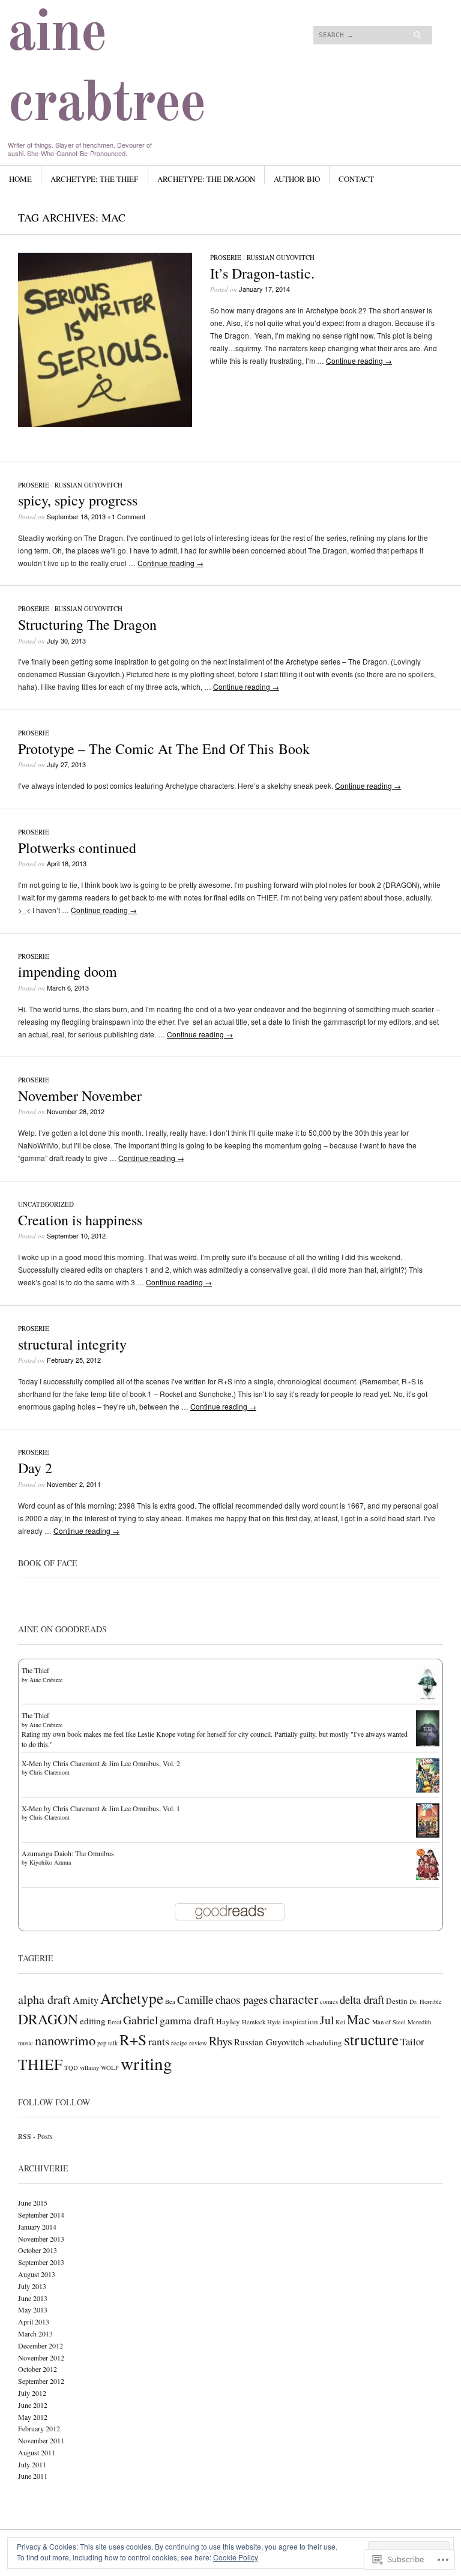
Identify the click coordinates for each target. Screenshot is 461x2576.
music (26, 2043)
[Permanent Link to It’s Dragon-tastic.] (105, 424)
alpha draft (44, 1999)
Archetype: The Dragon (206, 179)
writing (146, 2063)
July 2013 (32, 2286)
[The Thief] (428, 1698)
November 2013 (41, 2239)
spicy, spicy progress (78, 500)
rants (159, 2041)
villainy (89, 2068)
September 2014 (41, 2215)
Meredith (419, 2022)
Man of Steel (389, 2022)
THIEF (40, 2064)
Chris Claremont (50, 1772)
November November (80, 1096)
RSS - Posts (35, 2136)
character (294, 1999)
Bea (170, 2001)
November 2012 (41, 2357)
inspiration (300, 2021)
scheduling (324, 2042)
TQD (71, 2068)
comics (329, 2001)
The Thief (35, 1670)
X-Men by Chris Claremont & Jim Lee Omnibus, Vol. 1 (101, 1808)
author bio (297, 179)
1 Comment (128, 516)
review (198, 2043)
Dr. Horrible (426, 2001)
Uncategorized (46, 1204)
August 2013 (37, 2274)
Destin (397, 2001)
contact (356, 179)
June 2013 (33, 2298)
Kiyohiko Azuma (50, 1862)
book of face (48, 1563)
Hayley (228, 2021)
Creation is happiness (80, 1220)
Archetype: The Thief (94, 179)
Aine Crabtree (46, 1680)
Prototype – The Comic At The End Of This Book (164, 749)
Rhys (221, 2041)
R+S (133, 2039)
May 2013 (33, 2309)
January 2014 (37, 2227)
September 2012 (41, 2381)
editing (93, 2021)
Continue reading (359, 360)
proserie (226, 257)
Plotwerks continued (77, 848)
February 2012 (39, 2428)
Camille (195, 1999)
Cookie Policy (236, 2557)
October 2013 (38, 2250)
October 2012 (38, 2369)
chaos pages (242, 1999)
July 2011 (32, 2464)
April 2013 (34, 2321)
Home (20, 179)
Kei (340, 2022)
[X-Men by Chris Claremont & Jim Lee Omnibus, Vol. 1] (428, 1835)
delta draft (362, 1999)
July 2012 (32, 2393)
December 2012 (41, 2345)
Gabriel (140, 2019)
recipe (179, 2043)
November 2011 (41, 2440)
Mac (359, 2019)
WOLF (110, 2068)
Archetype (132, 1998)
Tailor (412, 2042)
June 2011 (33, 2476)
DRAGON (48, 2019)
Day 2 (35, 1468)
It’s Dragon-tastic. (262, 273)
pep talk (107, 2043)
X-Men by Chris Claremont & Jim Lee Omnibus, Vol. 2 (101, 1763)
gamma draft (187, 2020)
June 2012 (33, 2405)
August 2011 (37, 2452)
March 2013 (35, 2333)
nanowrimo (65, 2040)
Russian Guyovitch (281, 257)
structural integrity (72, 1344)
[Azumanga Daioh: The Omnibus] (428, 1877)
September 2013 (41, 2262)
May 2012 (33, 2417)
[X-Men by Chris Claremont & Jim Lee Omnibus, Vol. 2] (428, 1790)
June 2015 (33, 2203)
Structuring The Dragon (87, 624)
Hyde (274, 2022)
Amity (86, 2000)
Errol (114, 2022)
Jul (327, 2019)
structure (371, 2039)
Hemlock (254, 2022)
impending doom (68, 971)
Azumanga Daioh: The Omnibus (68, 1853)
